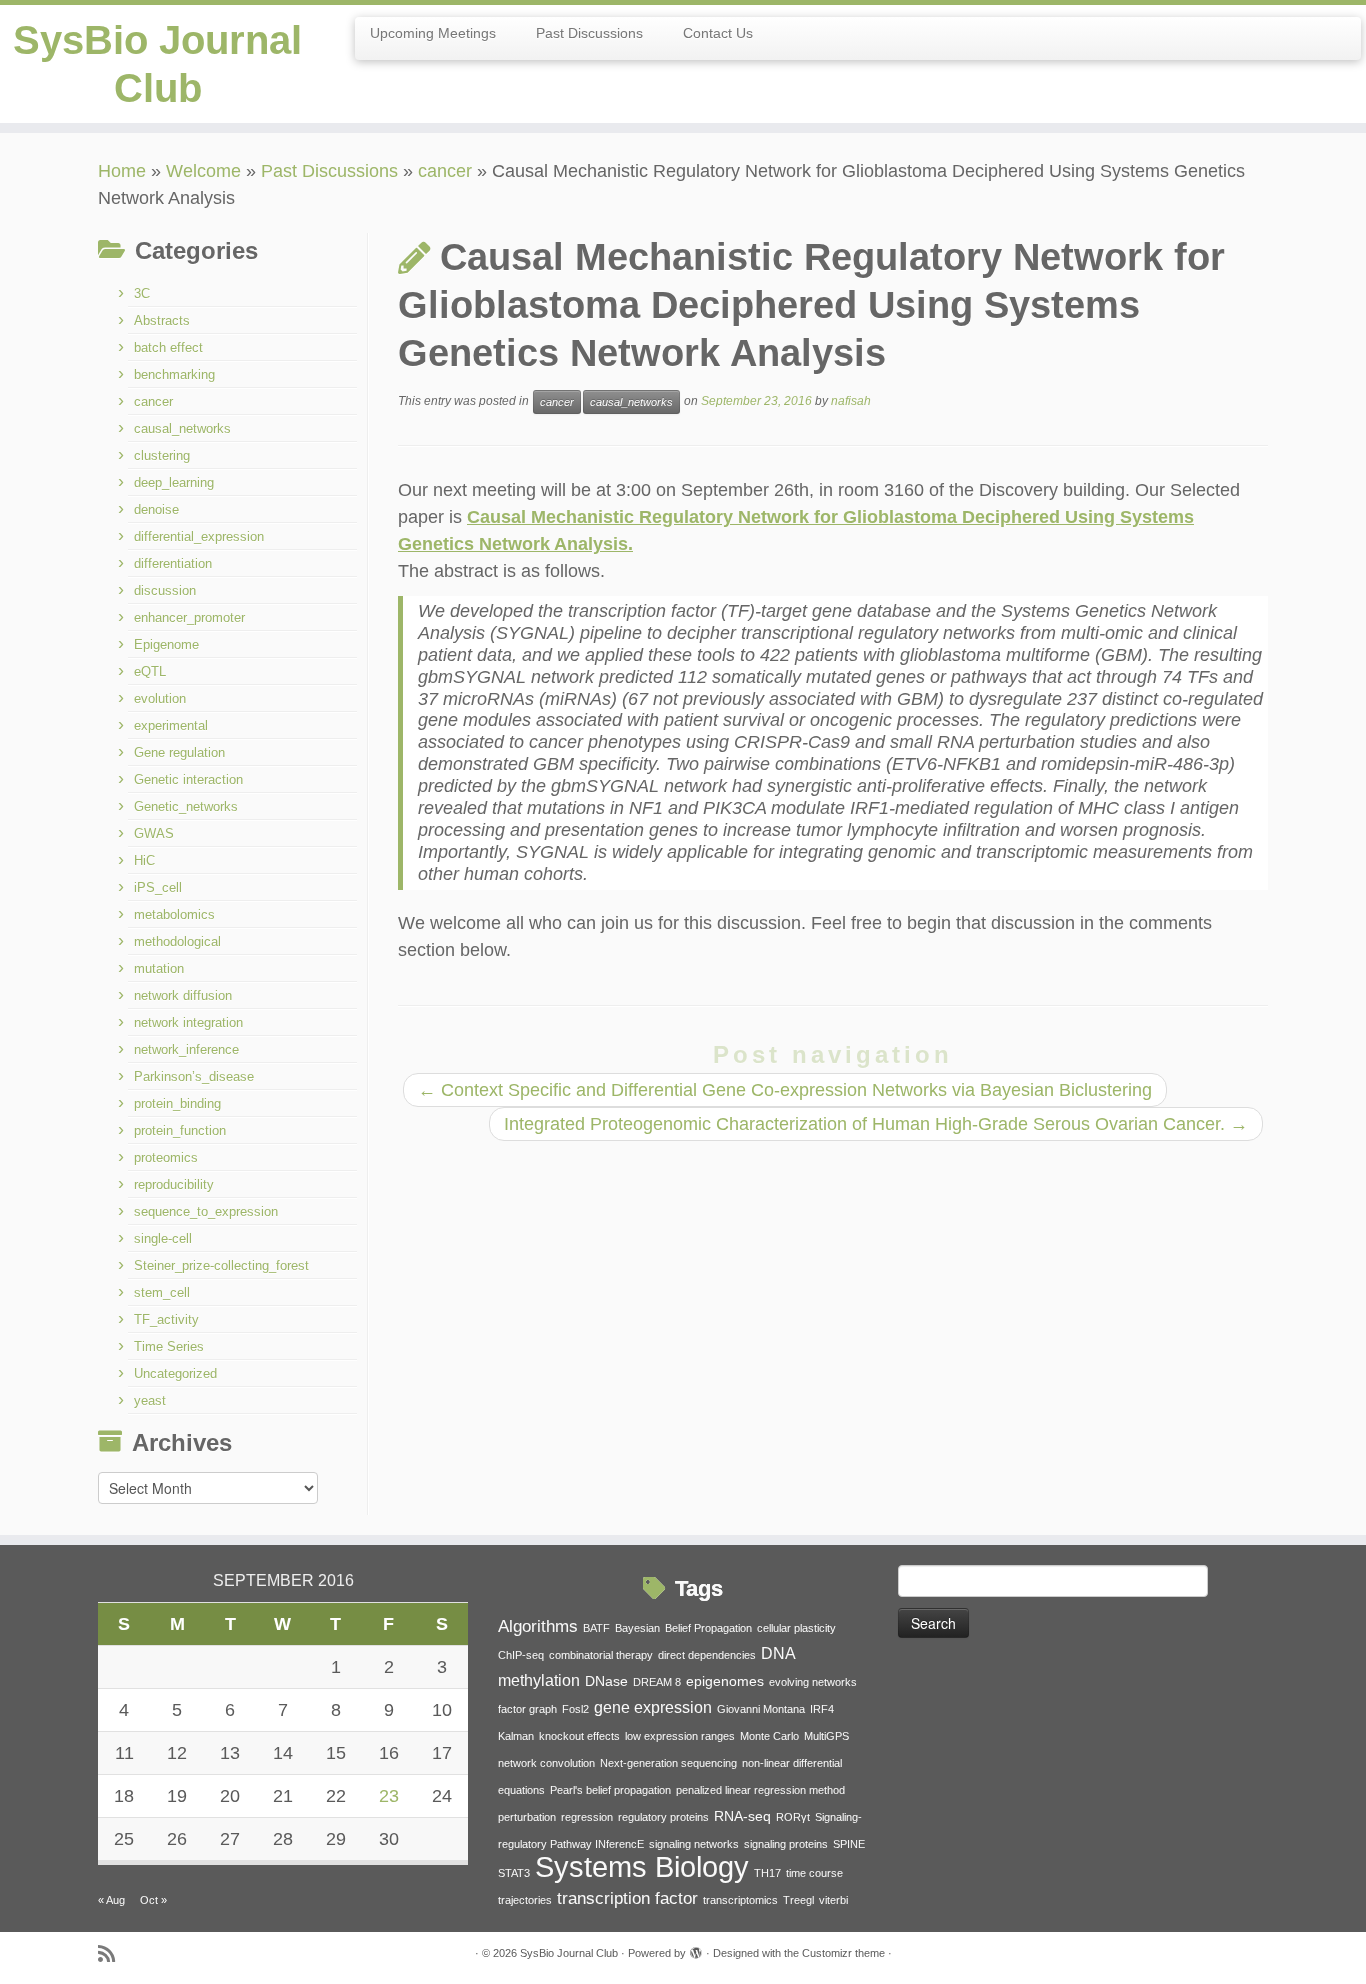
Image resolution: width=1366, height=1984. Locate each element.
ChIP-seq (521, 1655)
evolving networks (813, 1682)
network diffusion (183, 995)
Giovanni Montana (761, 1709)
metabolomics (174, 914)
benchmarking (174, 374)
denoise (156, 509)
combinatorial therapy (601, 1655)
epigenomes (725, 1681)
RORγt (793, 1817)
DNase (606, 1681)
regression (587, 1817)
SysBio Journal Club (157, 64)
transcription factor (627, 1898)
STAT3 (514, 1873)
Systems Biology (642, 1866)
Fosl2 (575, 1709)
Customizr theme (843, 1953)
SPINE (849, 1844)
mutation (159, 968)
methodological (177, 941)
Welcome (203, 171)
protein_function (180, 1130)
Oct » (153, 1900)
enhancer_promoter (189, 617)
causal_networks (182, 428)
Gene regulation (179, 752)
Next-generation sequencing (668, 1763)
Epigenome (166, 644)
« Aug (111, 1900)
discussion (165, 590)
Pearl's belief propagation (610, 1790)
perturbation (527, 1817)
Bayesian (637, 1628)
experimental (171, 725)
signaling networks (694, 1844)
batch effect (168, 347)
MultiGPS (826, 1736)
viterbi (833, 1900)
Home (122, 171)
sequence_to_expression (206, 1211)
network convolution (546, 1763)
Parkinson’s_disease (194, 1076)
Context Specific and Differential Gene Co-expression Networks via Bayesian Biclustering (785, 1090)
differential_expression (199, 536)
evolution (160, 698)
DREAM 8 (657, 1682)
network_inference (186, 1049)
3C (142, 293)
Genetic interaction (188, 779)
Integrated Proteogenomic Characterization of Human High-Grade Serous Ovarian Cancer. (876, 1124)
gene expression (653, 1707)
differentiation (173, 563)
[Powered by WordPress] (696, 1950)
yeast (150, 1400)
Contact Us (718, 33)
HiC (144, 860)
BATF (596, 1628)
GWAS (154, 833)
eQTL (150, 671)
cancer (445, 171)
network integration (188, 1022)
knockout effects (579, 1736)
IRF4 (822, 1709)
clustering (162, 455)
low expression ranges (680, 1736)
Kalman (516, 1736)
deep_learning (174, 482)
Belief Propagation (708, 1628)
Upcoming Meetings (433, 33)
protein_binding (177, 1103)
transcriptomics (740, 1900)
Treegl (798, 1900)
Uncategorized (175, 1373)
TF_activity (166, 1319)
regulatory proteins (663, 1817)
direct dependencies (707, 1655)
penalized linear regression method (760, 1790)
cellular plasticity (796, 1628)
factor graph (527, 1709)
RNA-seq (742, 1816)
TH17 (767, 1873)
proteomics (166, 1157)
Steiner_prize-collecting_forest (221, 1265)
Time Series (169, 1346)
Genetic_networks (186, 806)
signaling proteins (786, 1844)
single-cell (163, 1238)
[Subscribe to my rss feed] (113, 1954)
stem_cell (162, 1292)
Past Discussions (589, 33)
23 (389, 1796)
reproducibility (174, 1184)
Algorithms (538, 1626)
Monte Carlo (769, 1736)
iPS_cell (158, 887)
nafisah (851, 401)
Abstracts (162, 320)
